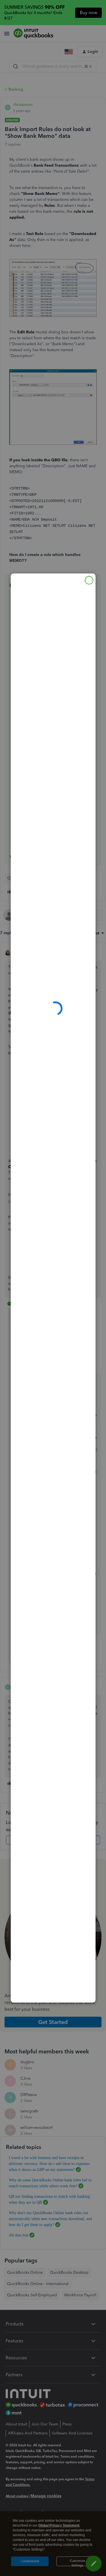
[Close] (89, 580)
